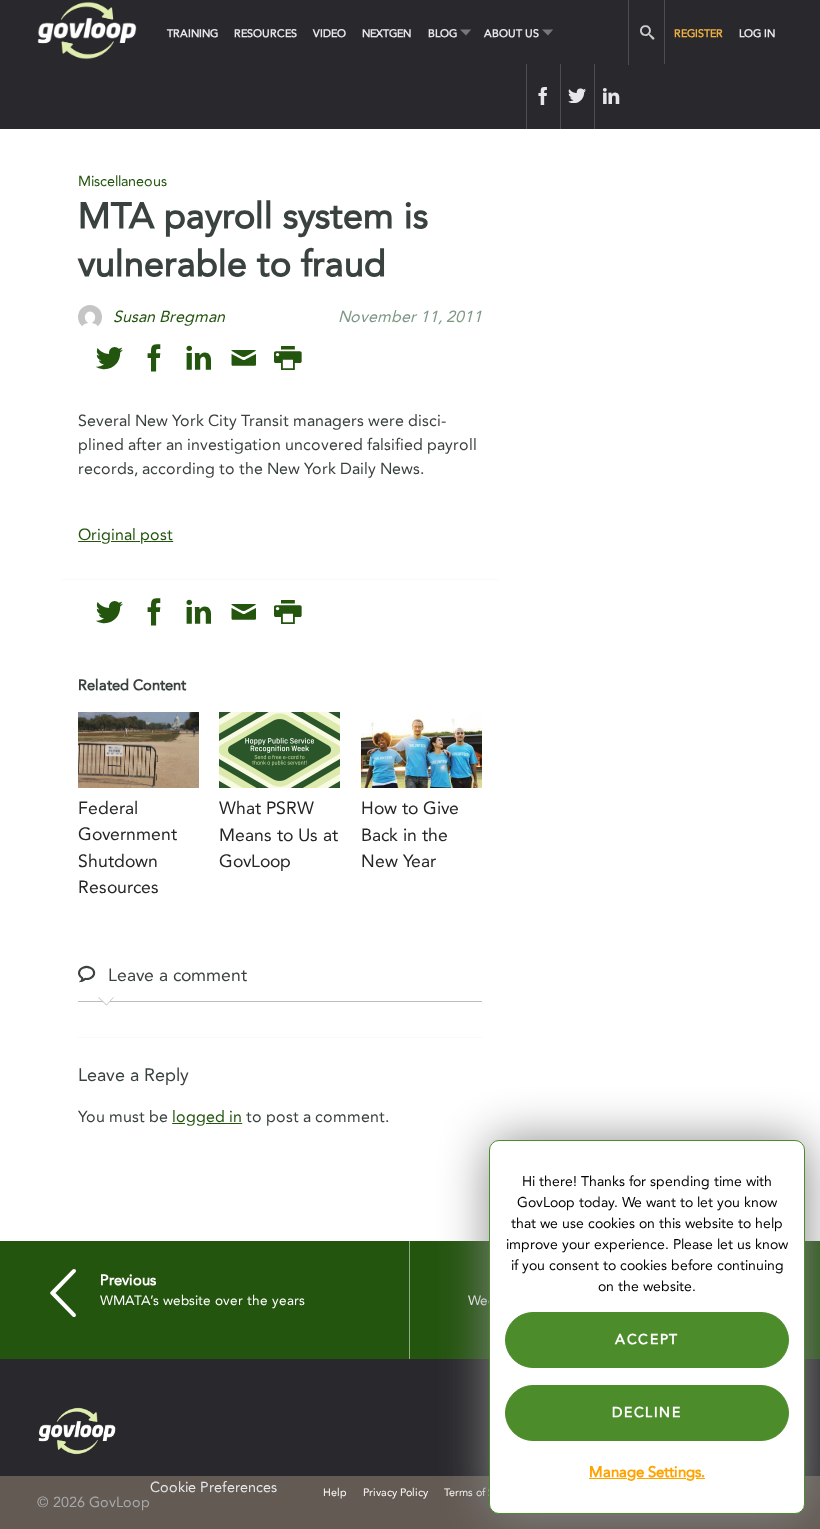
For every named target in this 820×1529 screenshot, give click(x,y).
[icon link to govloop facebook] (154, 358)
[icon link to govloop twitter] (109, 358)
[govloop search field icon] (646, 32)
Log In (757, 33)
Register (698, 33)
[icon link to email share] (243, 358)
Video (329, 33)
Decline (646, 1412)
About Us (511, 33)
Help (335, 1492)
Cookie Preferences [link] (213, 1487)
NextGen (386, 33)
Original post (125, 535)
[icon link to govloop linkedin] (198, 358)
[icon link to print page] (287, 358)
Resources (265, 33)
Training (192, 33)
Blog (442, 33)
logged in (207, 1117)
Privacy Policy (395, 1492)
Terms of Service (483, 1492)
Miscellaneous (122, 181)
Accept (647, 1339)
